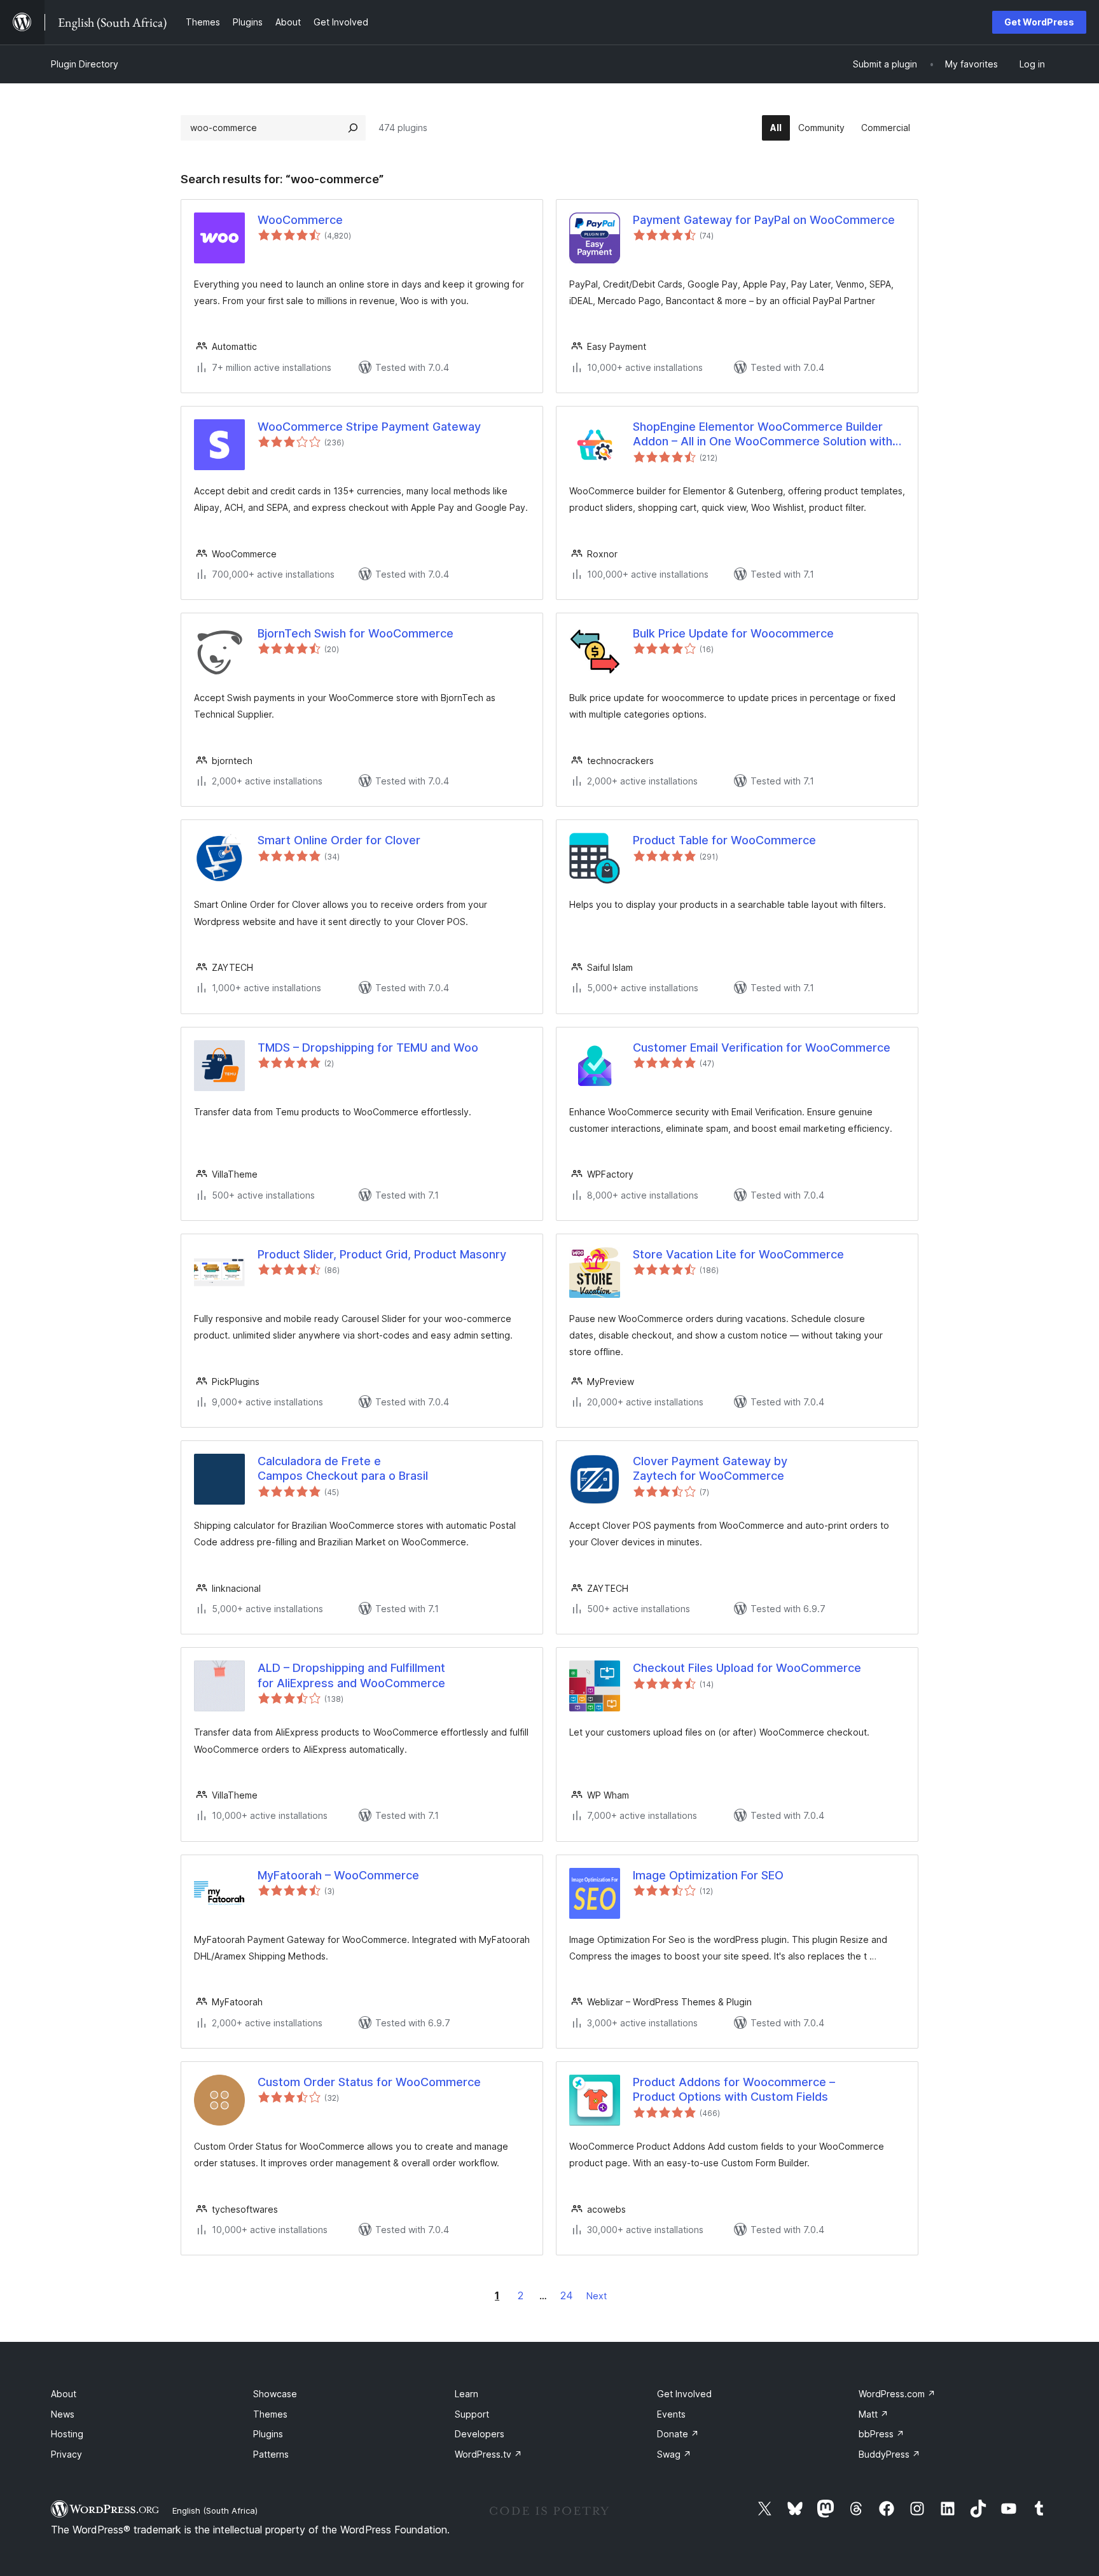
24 (567, 2295)
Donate (678, 2434)
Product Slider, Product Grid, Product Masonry (382, 1254)
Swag (674, 2454)
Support (472, 2414)
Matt (874, 2414)
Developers (480, 2434)
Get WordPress (1039, 22)
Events (671, 2414)
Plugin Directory (85, 64)
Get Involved (684, 2394)
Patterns (271, 2454)
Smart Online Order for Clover (339, 840)
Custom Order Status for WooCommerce (369, 2082)
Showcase (275, 2394)
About (64, 2394)
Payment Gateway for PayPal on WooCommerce (764, 220)
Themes (270, 2414)
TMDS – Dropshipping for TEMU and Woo (368, 1048)
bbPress (881, 2434)
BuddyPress (889, 2454)
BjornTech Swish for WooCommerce (356, 633)
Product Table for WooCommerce (724, 840)
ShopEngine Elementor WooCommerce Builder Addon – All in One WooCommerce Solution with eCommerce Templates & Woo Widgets (763, 435)
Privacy (66, 2454)
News (63, 2414)
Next (597, 2296)
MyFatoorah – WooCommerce (338, 1875)
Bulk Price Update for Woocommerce (733, 633)
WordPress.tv (488, 2454)
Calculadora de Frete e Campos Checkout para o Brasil (343, 1468)
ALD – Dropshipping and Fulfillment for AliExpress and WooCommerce (351, 1675)
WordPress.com (897, 2394)
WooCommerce (300, 220)
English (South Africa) (215, 2510)
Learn (467, 2394)
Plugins (268, 2434)
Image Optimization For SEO (708, 1875)
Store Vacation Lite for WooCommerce (738, 1254)
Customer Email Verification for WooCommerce (762, 1048)
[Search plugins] (353, 128)
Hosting (67, 2434)
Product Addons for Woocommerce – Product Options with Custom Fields (734, 2089)
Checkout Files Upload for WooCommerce (747, 1668)
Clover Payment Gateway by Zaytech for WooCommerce (710, 1468)
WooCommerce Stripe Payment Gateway (369, 427)
